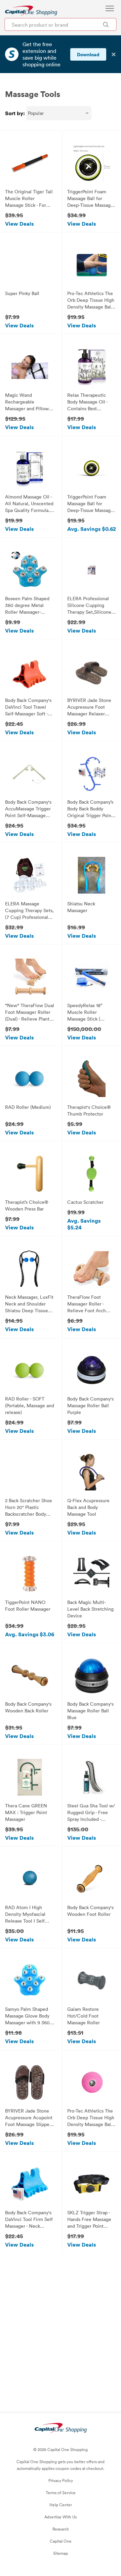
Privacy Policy (61, 2480)
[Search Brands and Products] (106, 24)
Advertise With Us (61, 2517)
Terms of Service (61, 2492)
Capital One (61, 2541)
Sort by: (15, 113)
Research (61, 2529)
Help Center (61, 2505)
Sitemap (61, 2553)
